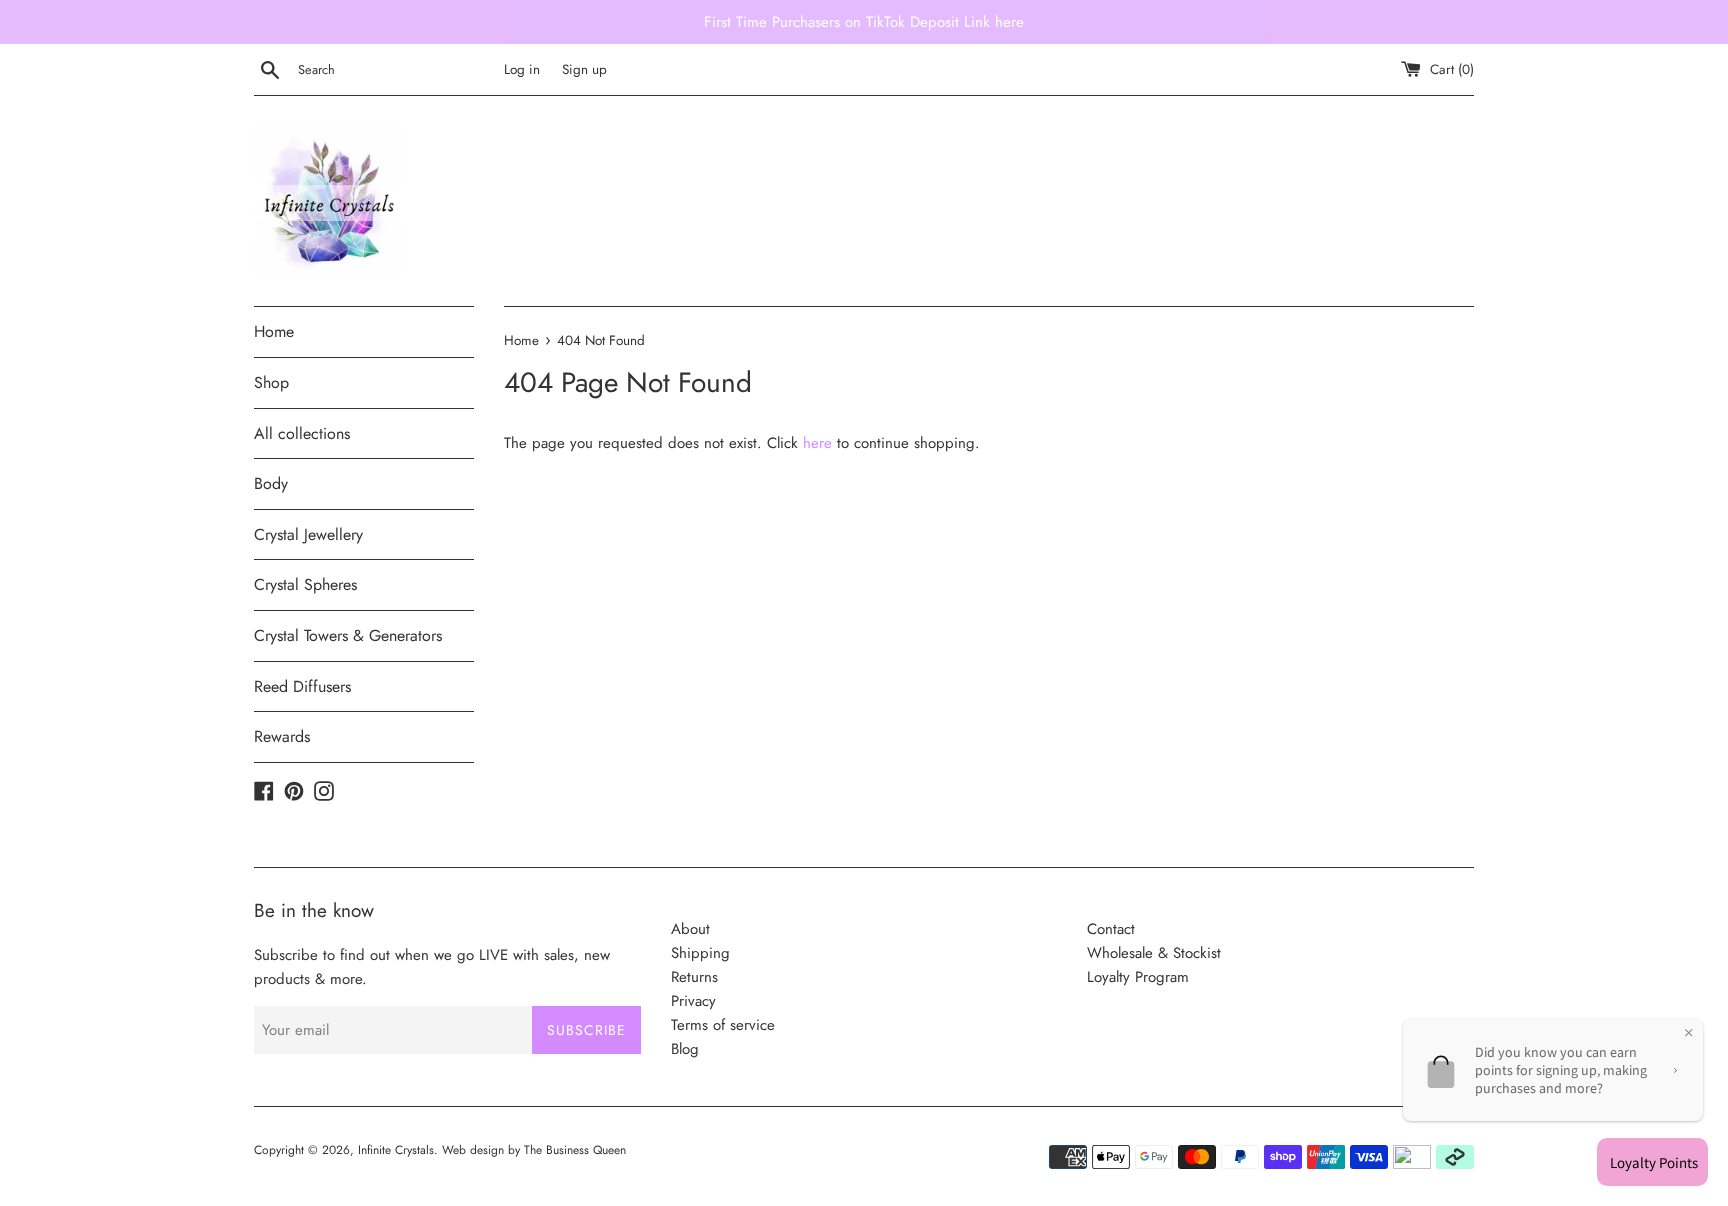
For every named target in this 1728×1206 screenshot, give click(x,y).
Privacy (693, 1001)
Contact (1111, 929)
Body (271, 483)
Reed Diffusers (302, 686)
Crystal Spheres (305, 584)
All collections (302, 433)
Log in (522, 69)
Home (274, 331)
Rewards (282, 736)
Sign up (584, 69)
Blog (685, 1049)
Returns (694, 977)
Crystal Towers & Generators (348, 635)
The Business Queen (575, 1150)
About (690, 929)
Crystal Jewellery (308, 534)
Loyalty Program (1138, 977)
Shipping (700, 953)
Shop (271, 382)
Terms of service (723, 1025)
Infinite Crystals (396, 1150)
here (817, 443)
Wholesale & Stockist (1154, 953)
